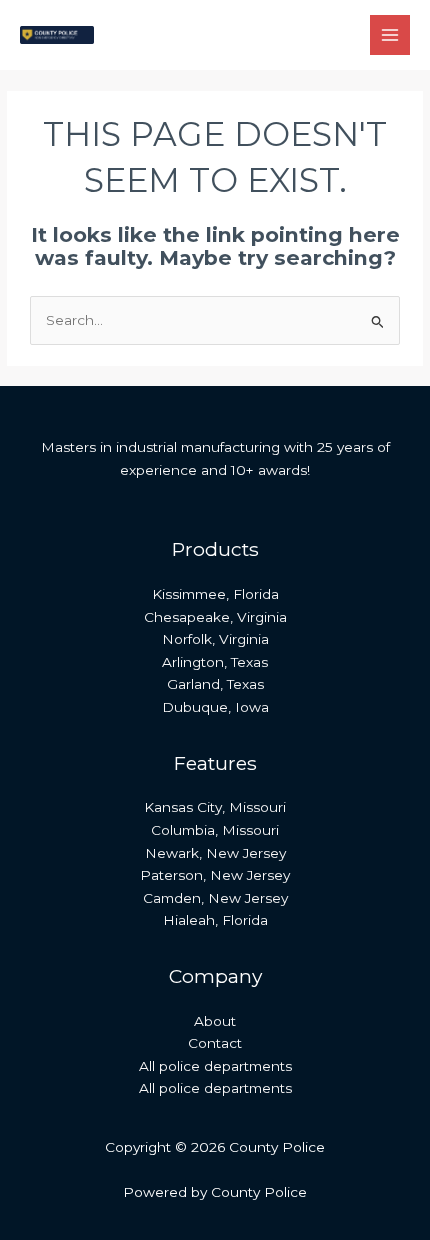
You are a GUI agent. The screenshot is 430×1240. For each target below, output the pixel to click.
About (215, 1021)
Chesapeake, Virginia (215, 617)
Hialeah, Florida (215, 920)
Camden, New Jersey (215, 898)
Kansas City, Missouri (215, 807)
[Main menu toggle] (390, 35)
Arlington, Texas (215, 662)
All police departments (215, 1066)
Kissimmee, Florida (215, 594)
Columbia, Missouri (215, 830)
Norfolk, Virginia (215, 639)
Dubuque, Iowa (215, 707)
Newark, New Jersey (215, 853)
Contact (215, 1043)
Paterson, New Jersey (215, 875)
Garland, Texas (215, 684)
